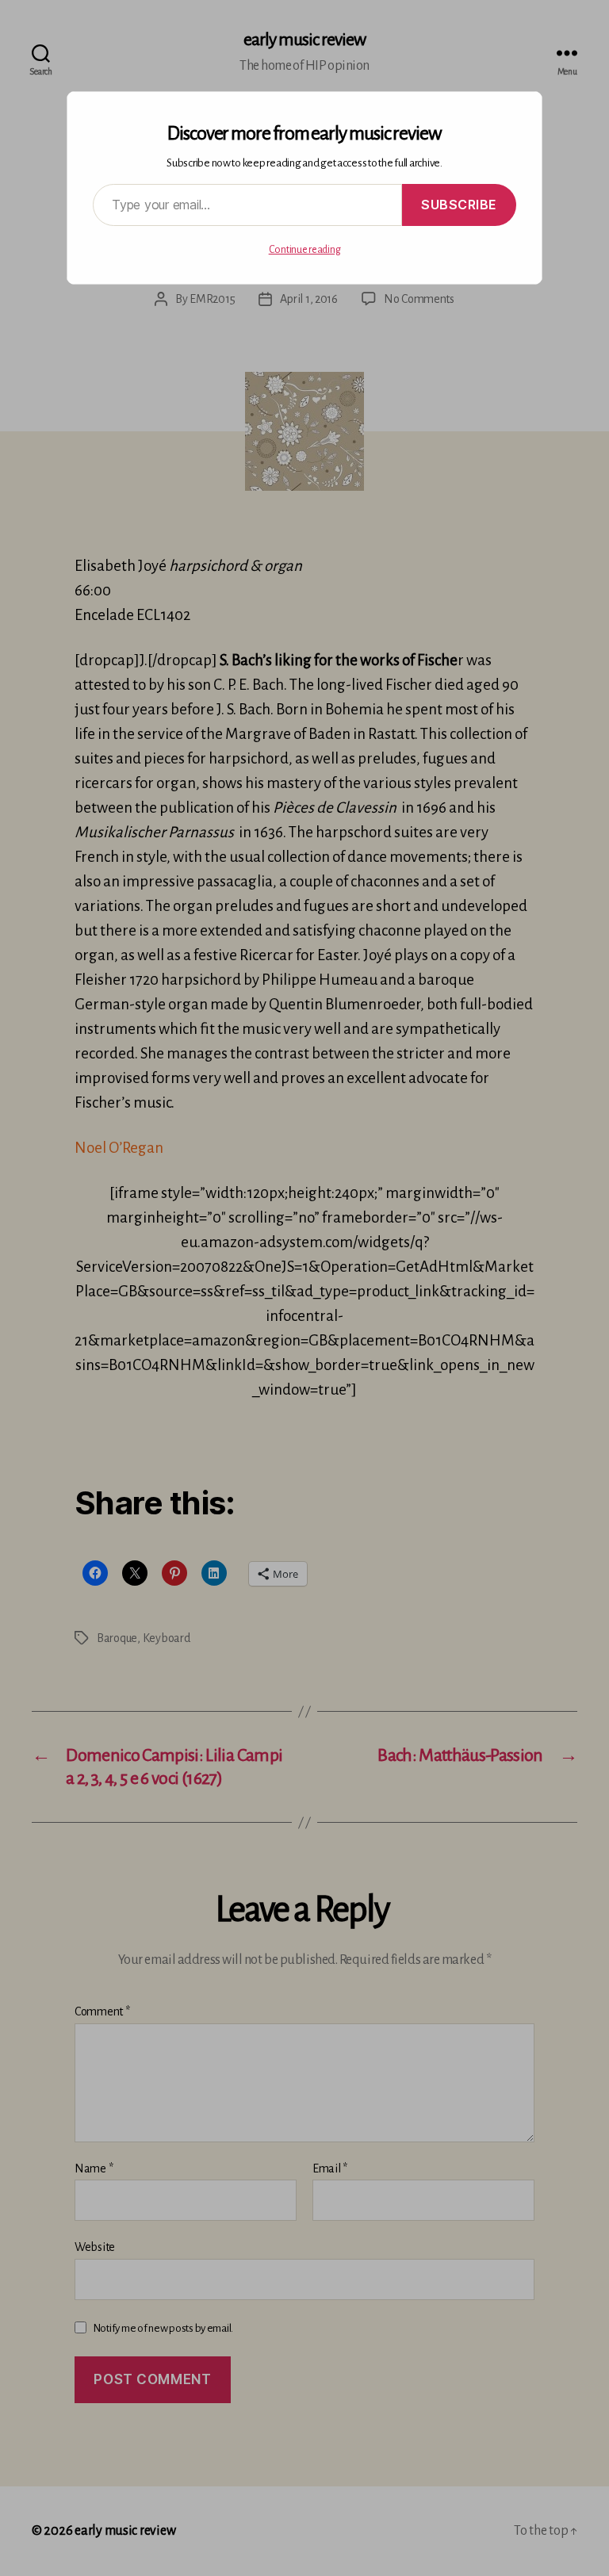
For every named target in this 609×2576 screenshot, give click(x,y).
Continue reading (305, 250)
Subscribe (459, 205)
